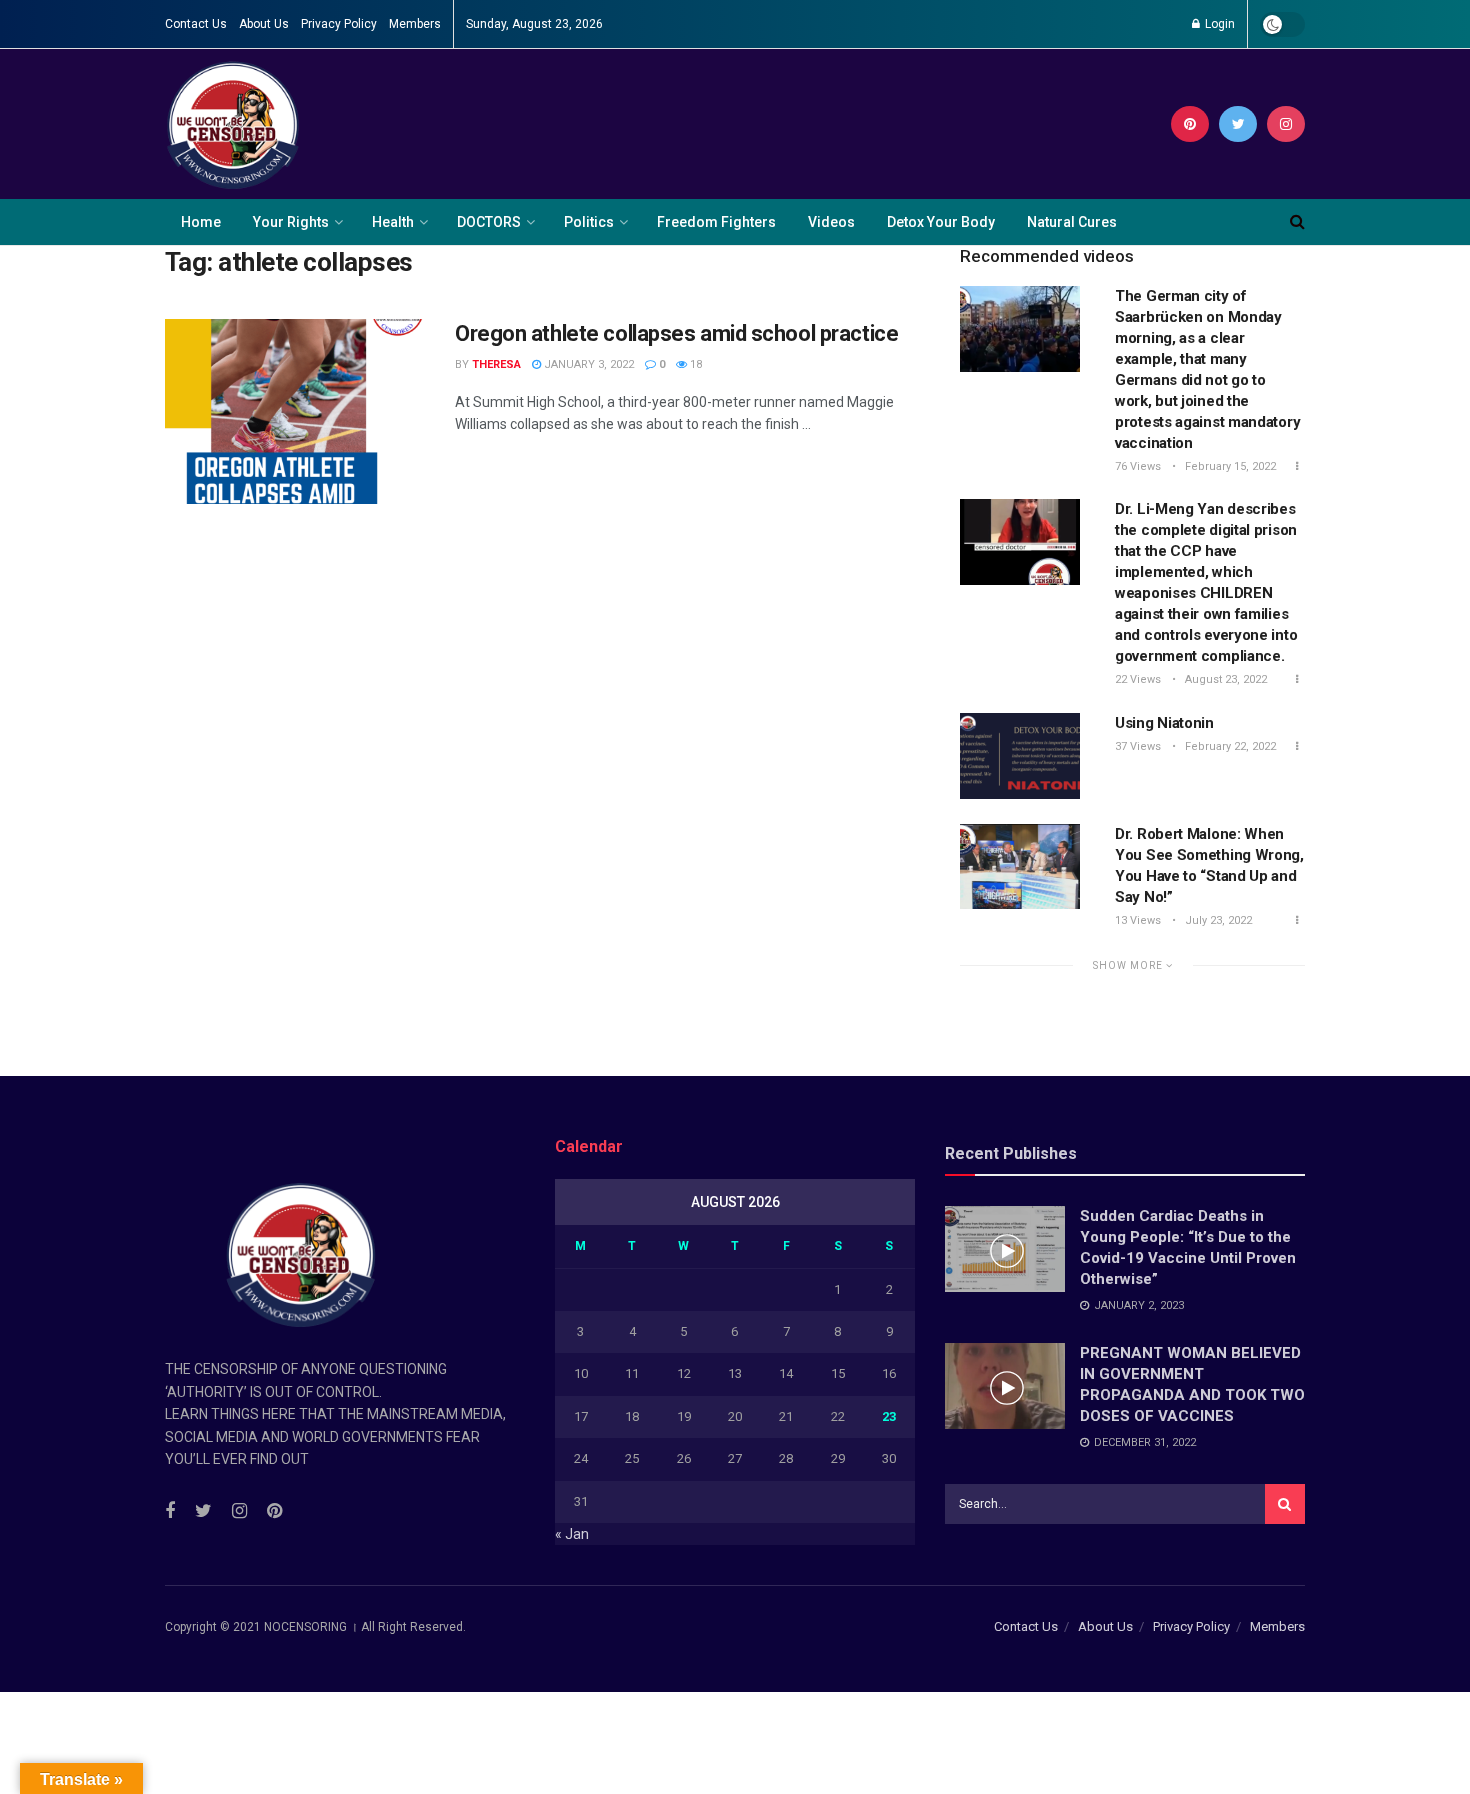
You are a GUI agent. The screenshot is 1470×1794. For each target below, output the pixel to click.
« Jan (572, 1534)
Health (393, 222)
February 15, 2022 (1229, 466)
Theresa (496, 364)
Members (415, 24)
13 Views (1138, 920)
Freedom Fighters (716, 222)
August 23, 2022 (1224, 679)
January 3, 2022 (587, 364)
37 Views (1138, 746)
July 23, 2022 (1217, 920)
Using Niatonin (1164, 723)
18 (694, 364)
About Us (264, 24)
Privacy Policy (339, 24)
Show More (1129, 965)
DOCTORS (489, 222)
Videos (831, 222)
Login (1218, 24)
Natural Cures (1072, 222)
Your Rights (291, 222)
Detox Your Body (941, 222)
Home (201, 222)
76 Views (1138, 466)
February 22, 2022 (1229, 746)
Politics (589, 222)
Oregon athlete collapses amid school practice (676, 333)
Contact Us (196, 24)
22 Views (1138, 679)
